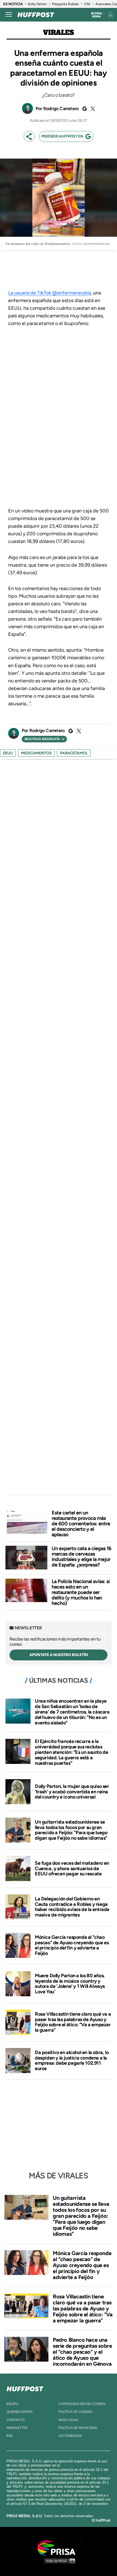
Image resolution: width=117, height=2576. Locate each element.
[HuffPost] (25, 2388)
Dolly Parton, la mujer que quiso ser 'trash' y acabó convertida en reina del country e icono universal (72, 1792)
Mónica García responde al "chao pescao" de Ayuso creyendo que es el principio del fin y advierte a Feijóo (72, 1945)
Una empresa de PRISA (59, 2548)
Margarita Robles (65, 4)
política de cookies (75, 2412)
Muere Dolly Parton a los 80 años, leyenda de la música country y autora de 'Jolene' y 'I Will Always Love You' (70, 1984)
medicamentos (36, 753)
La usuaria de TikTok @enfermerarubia (50, 293)
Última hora (96, 15)
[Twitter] (92, 109)
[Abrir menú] (9, 15)
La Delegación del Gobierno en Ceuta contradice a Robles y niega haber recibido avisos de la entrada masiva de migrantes (72, 1907)
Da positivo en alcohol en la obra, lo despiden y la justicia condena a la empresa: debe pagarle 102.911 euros (72, 2060)
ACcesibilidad (70, 2436)
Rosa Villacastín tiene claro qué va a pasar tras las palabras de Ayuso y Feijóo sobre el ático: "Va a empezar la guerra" (73, 2022)
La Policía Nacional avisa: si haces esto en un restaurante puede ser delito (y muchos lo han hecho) (81, 1592)
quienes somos (19, 2412)
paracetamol (74, 753)
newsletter (17, 2428)
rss (10, 2436)
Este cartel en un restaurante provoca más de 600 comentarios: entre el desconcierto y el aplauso (81, 1524)
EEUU (8, 753)
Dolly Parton (37, 4)
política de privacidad (78, 2428)
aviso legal (68, 2420)
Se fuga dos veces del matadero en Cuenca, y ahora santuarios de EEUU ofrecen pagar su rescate (72, 1869)
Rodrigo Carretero (61, 109)
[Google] (84, 109)
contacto (16, 2420)
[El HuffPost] (36, 15)
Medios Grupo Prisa (59, 2561)
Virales (58, 33)
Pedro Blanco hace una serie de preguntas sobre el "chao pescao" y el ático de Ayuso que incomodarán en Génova (82, 2352)
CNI (87, 4)
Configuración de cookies (82, 2404)
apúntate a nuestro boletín (59, 1655)
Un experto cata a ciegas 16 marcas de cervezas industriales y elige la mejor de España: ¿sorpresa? (81, 1557)
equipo (12, 2404)
